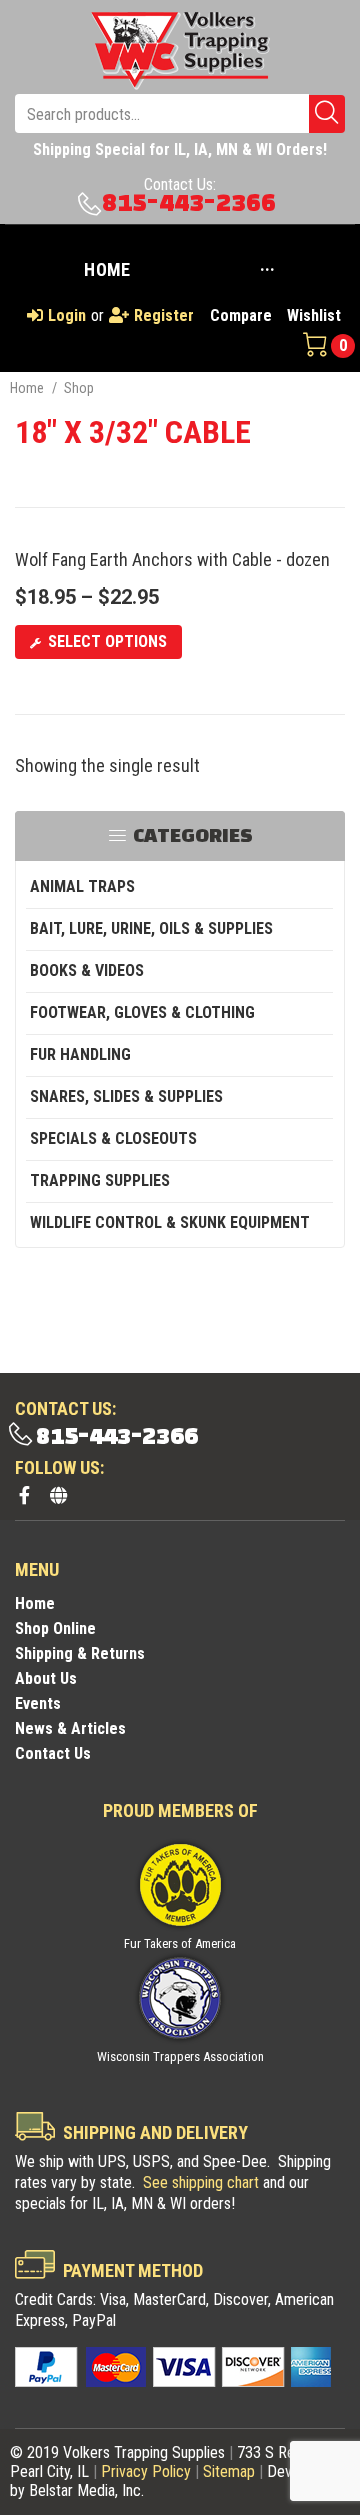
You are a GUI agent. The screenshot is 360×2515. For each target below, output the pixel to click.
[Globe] (58, 1495)
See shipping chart (201, 2182)
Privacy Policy (146, 2471)
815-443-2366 (189, 203)
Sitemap (229, 2471)
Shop (79, 388)
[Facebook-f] (24, 1495)
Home (27, 388)
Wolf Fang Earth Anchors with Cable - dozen (172, 559)
